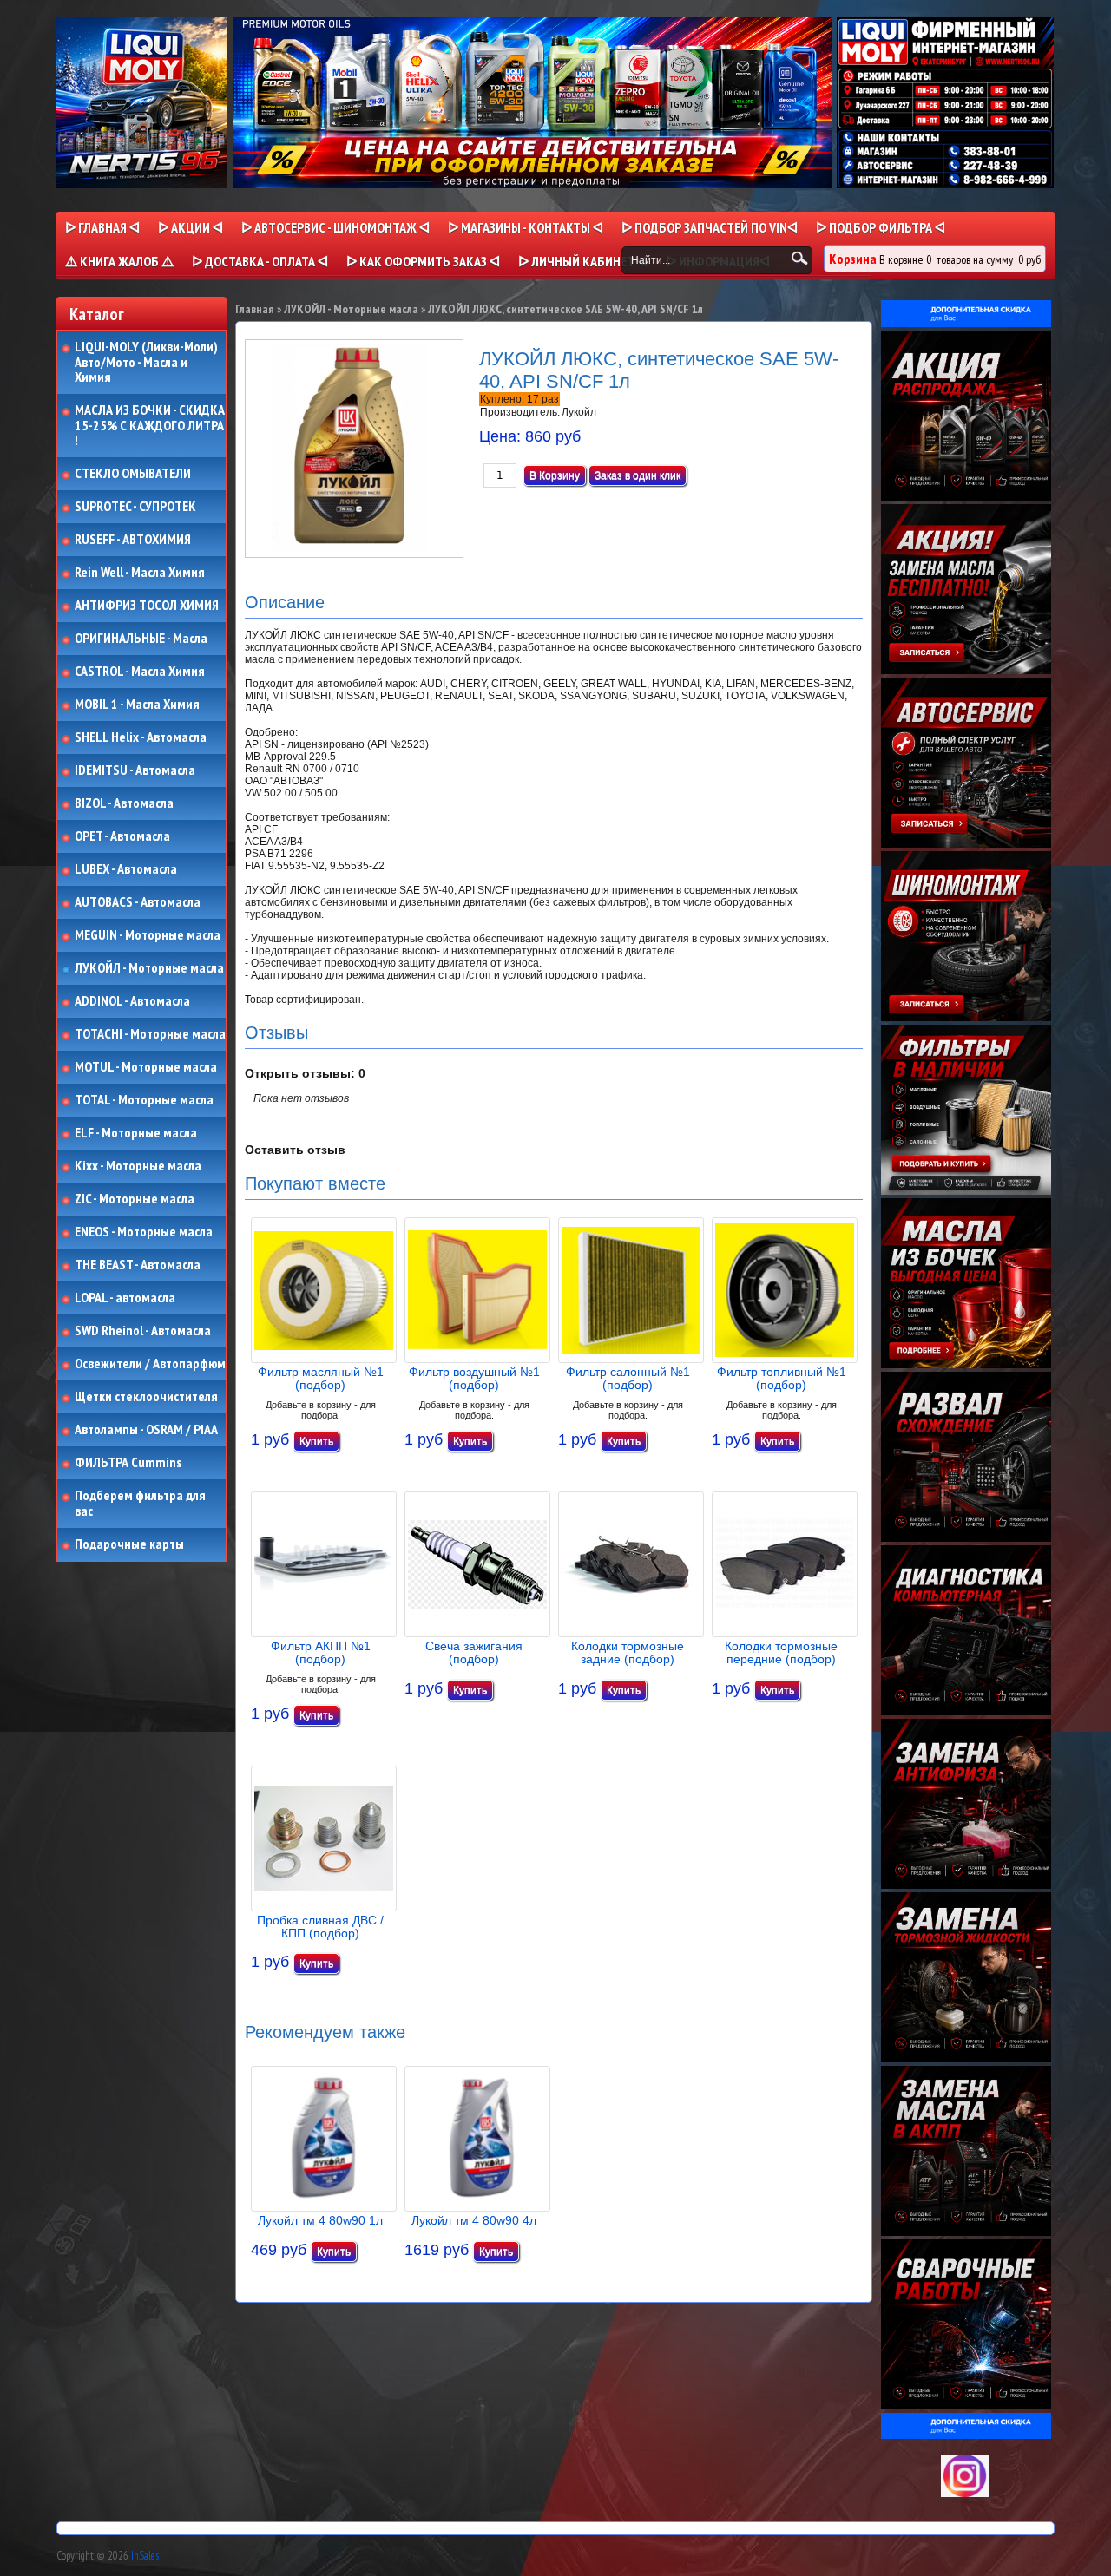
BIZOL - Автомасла (124, 803)
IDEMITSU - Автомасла (135, 770)
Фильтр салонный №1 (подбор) (628, 1378)
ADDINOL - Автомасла (132, 1001)
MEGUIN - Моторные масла (148, 935)
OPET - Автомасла (122, 836)
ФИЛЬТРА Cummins (128, 1463)
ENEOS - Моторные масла (144, 1232)
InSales (145, 2556)
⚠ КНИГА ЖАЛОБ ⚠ (119, 261)
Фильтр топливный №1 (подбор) (782, 1378)
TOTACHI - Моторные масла (150, 1034)
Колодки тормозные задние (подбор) (628, 1652)
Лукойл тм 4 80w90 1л (320, 2220)
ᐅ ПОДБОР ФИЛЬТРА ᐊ (881, 227)
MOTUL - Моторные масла (146, 1067)
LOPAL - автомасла (125, 1298)
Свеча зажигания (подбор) (474, 1652)
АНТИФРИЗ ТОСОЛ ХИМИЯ (147, 606)
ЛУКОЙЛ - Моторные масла (149, 968)
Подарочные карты (129, 1544)
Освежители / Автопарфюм (150, 1364)
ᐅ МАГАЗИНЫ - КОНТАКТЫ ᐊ (526, 227)
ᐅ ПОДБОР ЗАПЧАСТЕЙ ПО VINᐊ (710, 227)
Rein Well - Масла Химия (140, 573)
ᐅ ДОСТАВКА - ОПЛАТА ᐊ (260, 261)
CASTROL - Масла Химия (140, 672)
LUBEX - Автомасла (126, 869)
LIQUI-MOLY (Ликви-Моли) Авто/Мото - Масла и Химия (148, 362)
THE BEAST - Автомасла (138, 1265)
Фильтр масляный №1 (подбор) (321, 1378)
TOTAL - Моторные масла (144, 1100)
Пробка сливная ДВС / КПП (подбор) (320, 1927)
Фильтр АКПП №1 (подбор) (321, 1652)
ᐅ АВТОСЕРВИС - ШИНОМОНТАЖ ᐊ (335, 227)
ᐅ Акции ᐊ (191, 227)
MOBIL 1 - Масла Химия (137, 705)
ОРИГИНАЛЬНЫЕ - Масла (141, 639)
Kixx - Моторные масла (138, 1166)
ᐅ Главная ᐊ (102, 227)
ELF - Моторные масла (136, 1133)
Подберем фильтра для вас (140, 1503)
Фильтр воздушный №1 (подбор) (474, 1378)
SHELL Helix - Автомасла (141, 737)
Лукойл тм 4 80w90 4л (474, 2220)
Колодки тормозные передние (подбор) (781, 1652)
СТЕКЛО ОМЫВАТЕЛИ (133, 474)
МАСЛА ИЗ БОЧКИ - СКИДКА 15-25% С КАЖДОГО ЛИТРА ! (150, 426)
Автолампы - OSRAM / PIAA (146, 1430)
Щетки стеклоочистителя (146, 1397)
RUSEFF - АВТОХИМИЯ (133, 540)
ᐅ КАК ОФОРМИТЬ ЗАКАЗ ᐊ (423, 261)
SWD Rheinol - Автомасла (143, 1331)
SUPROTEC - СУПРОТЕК (135, 507)
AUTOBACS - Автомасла (138, 902)
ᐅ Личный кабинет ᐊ (583, 261)
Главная (255, 309)
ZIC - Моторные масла (135, 1199)
